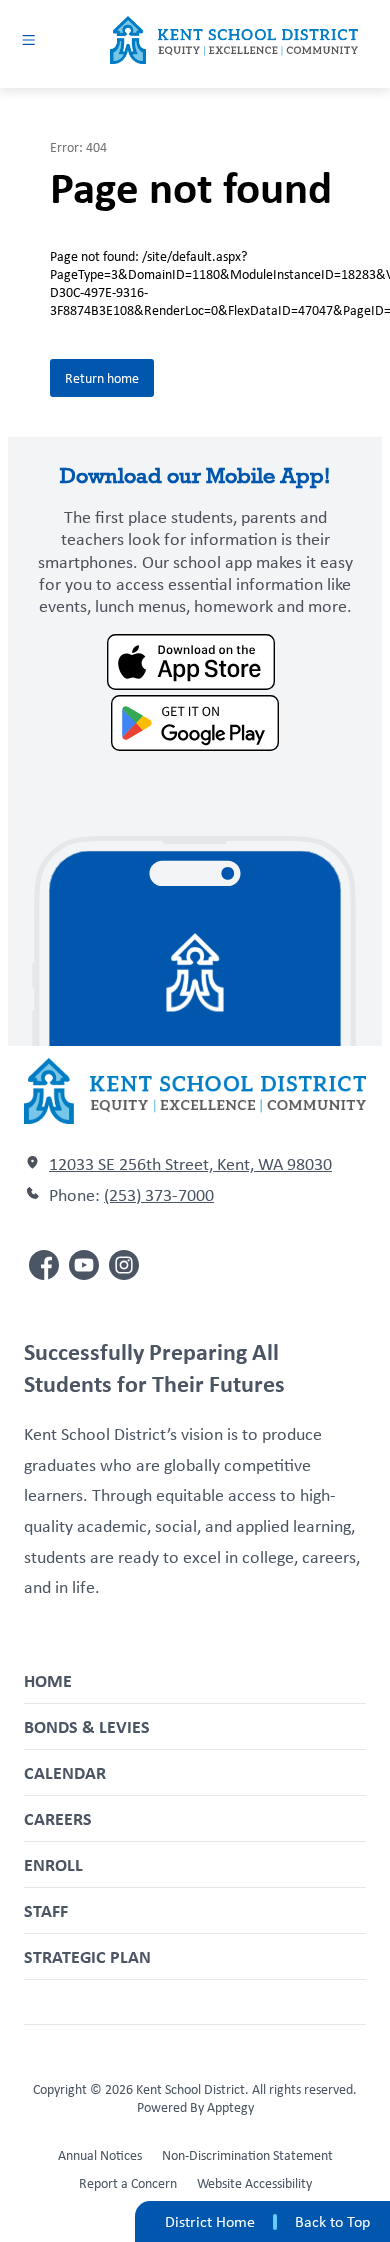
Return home (102, 378)
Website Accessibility (254, 2183)
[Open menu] (28, 39)
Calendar (65, 1772)
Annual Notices (100, 2155)
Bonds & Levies (87, 1726)
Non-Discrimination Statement (247, 2155)
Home (48, 1680)
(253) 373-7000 (159, 1195)
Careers (58, 1818)
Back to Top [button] (332, 2222)
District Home (210, 2221)
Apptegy (230, 2107)
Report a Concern (128, 2183)
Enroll (53, 1864)
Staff (46, 1910)
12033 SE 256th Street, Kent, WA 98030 (190, 1164)
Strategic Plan (87, 1956)
